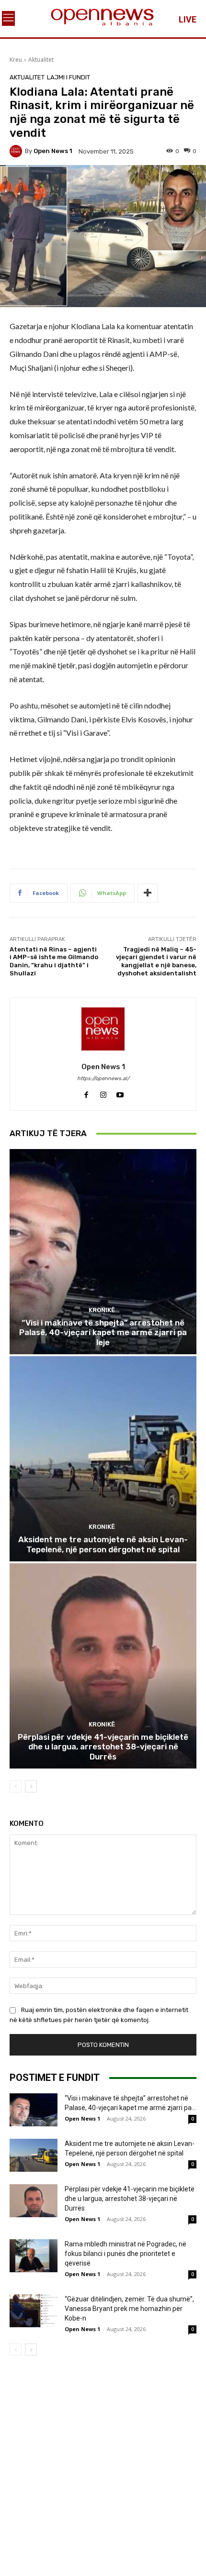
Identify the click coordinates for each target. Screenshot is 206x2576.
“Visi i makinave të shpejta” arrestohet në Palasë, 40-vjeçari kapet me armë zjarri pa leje (103, 1332)
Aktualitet (41, 60)
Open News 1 (53, 151)
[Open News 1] (17, 151)
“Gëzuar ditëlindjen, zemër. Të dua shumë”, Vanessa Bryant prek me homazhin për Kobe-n (129, 2309)
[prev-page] (16, 1786)
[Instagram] (103, 1092)
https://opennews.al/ (103, 1078)
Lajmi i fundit (69, 77)
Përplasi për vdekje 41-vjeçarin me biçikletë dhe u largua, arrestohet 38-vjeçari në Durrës (103, 1747)
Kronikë (102, 1310)
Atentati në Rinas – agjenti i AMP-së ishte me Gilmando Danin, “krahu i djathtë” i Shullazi (54, 961)
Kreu (16, 60)
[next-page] (31, 1786)
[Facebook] (86, 1092)
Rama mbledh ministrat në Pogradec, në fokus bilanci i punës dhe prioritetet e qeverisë (126, 2254)
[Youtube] (120, 1092)
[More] (148, 893)
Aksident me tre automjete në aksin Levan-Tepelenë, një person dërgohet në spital (103, 1544)
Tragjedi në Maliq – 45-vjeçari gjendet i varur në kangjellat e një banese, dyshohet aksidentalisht (156, 961)
